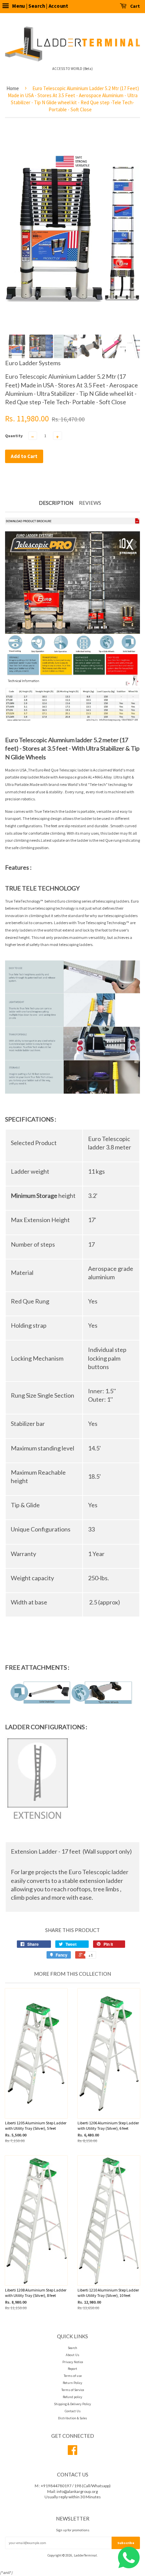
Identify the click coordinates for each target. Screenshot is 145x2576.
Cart (135, 6)
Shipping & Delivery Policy (72, 2404)
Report (72, 2369)
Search (72, 2348)
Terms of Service (73, 2390)
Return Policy (72, 2383)
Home (13, 88)
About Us (72, 2355)
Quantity (14, 436)
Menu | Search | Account (40, 6)
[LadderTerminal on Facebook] (72, 2453)
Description (56, 503)
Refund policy (72, 2397)
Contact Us (73, 2411)
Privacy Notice (73, 2362)
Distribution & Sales (72, 2418)
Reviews (90, 503)
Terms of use (73, 2376)
